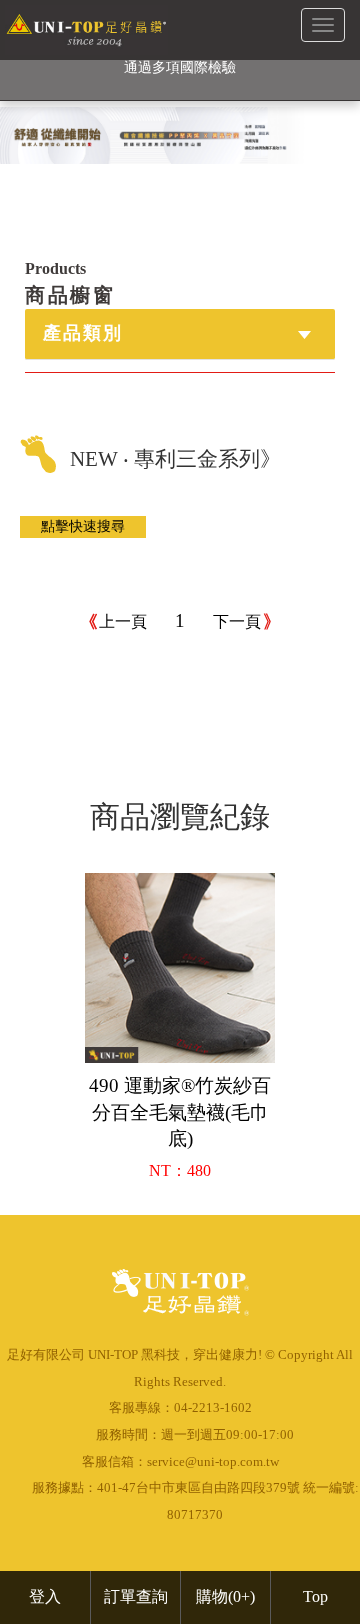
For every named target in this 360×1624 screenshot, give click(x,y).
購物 (225, 1596)
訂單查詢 (136, 1596)
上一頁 (123, 621)
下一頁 (237, 621)
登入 (45, 1596)
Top (315, 1596)
